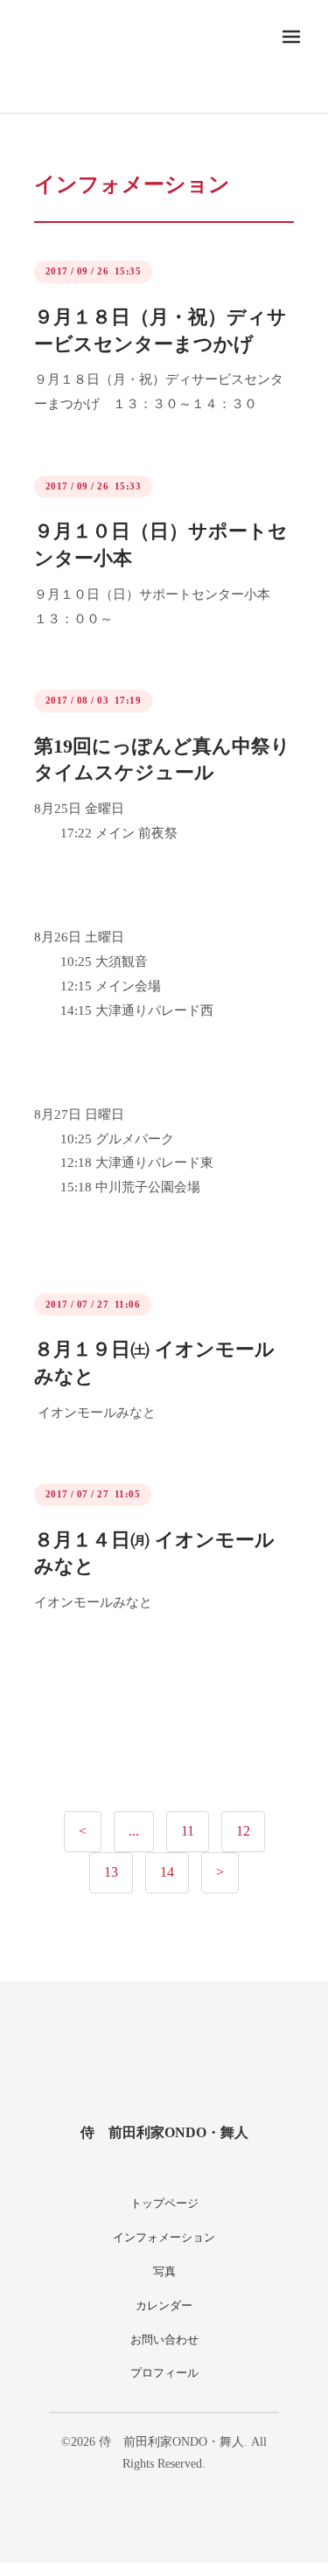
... (134, 1831)
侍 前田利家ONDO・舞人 (164, 2132)
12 (243, 1831)
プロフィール (164, 2373)
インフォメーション (164, 2237)
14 (167, 1872)
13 (111, 1872)
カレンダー (164, 2305)
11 (188, 1831)
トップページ (164, 2203)
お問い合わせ (164, 2340)
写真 (164, 2271)
